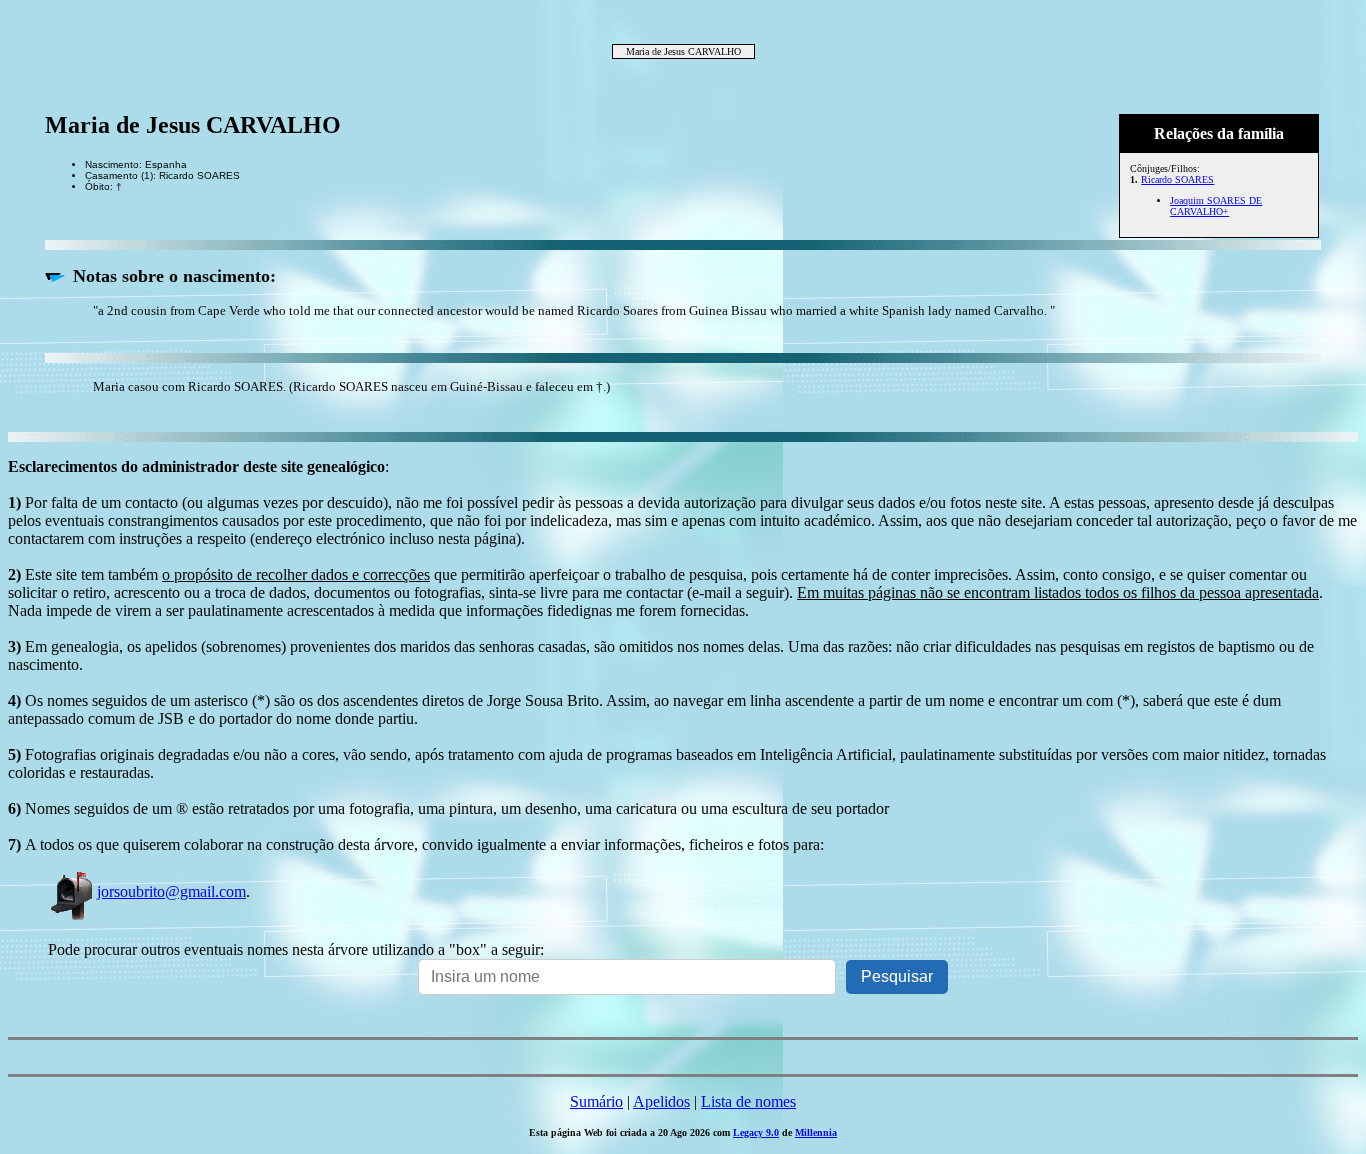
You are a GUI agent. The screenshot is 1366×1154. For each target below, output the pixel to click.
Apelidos (661, 1101)
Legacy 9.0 (756, 1132)
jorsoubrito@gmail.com (171, 891)
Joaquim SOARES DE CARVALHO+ (1216, 206)
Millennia (816, 1132)
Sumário (596, 1101)
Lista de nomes (748, 1101)
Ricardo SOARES (1177, 179)
